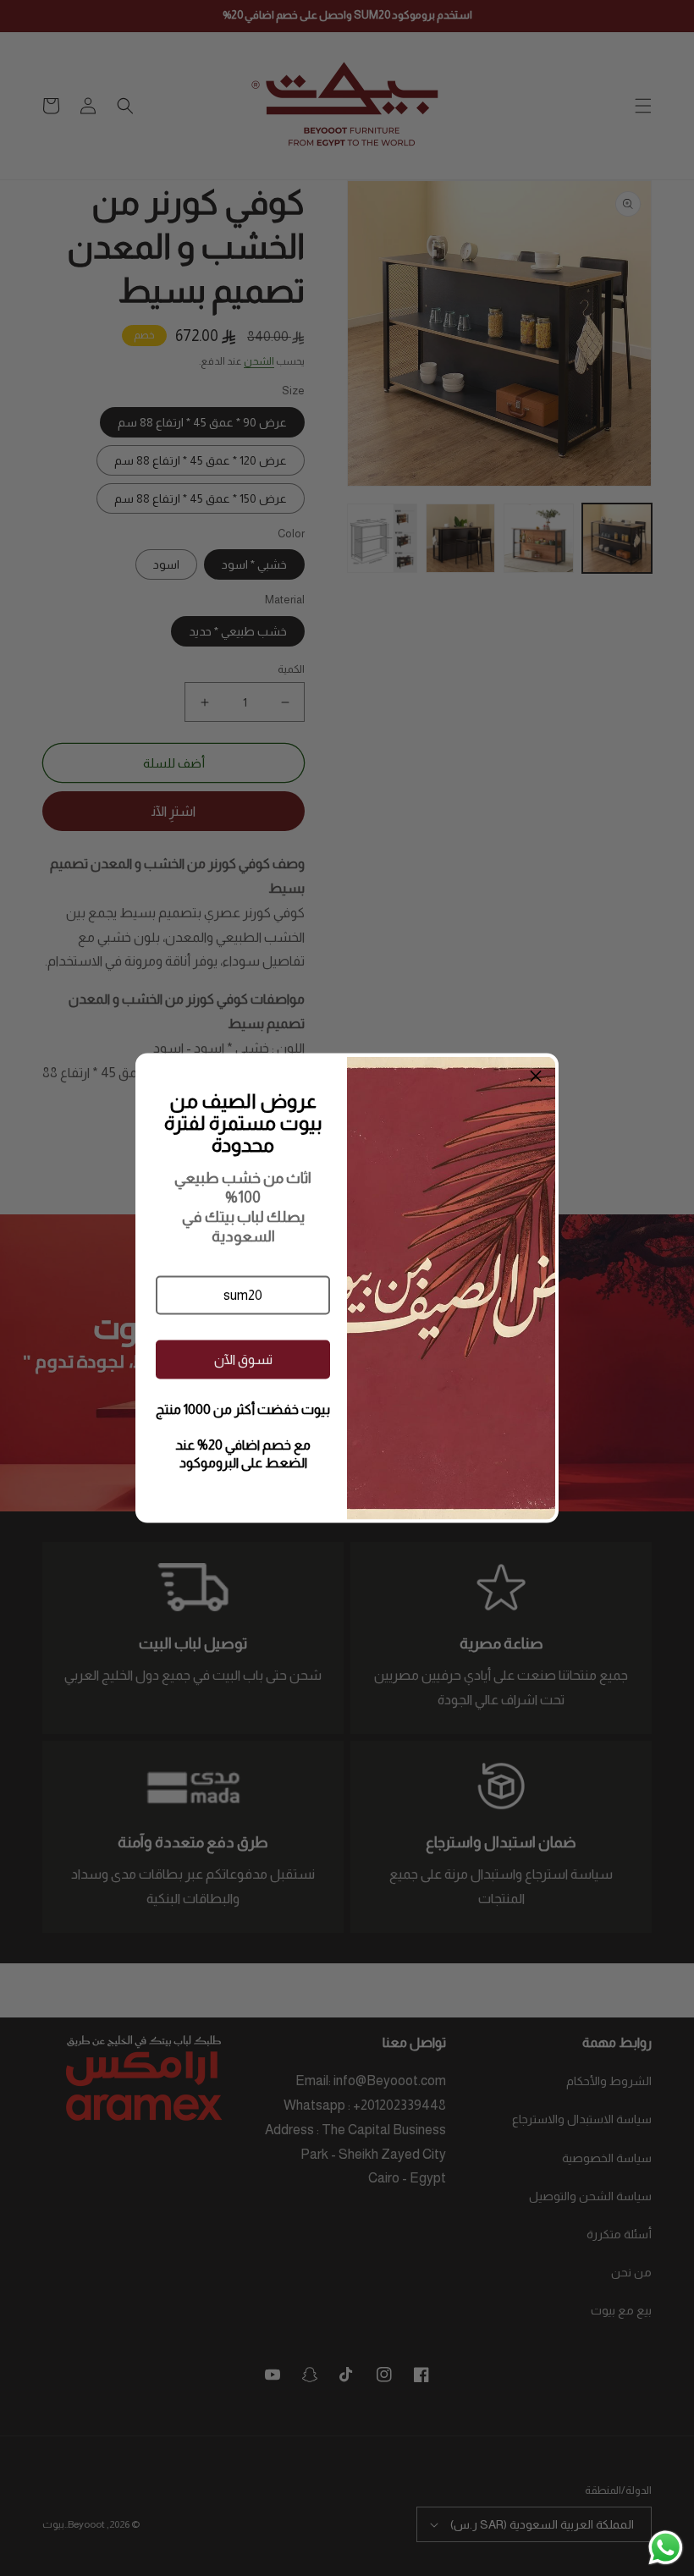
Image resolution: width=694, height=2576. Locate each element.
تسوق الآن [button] (243, 1359)
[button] (243, 1296)
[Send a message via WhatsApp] (666, 2548)
